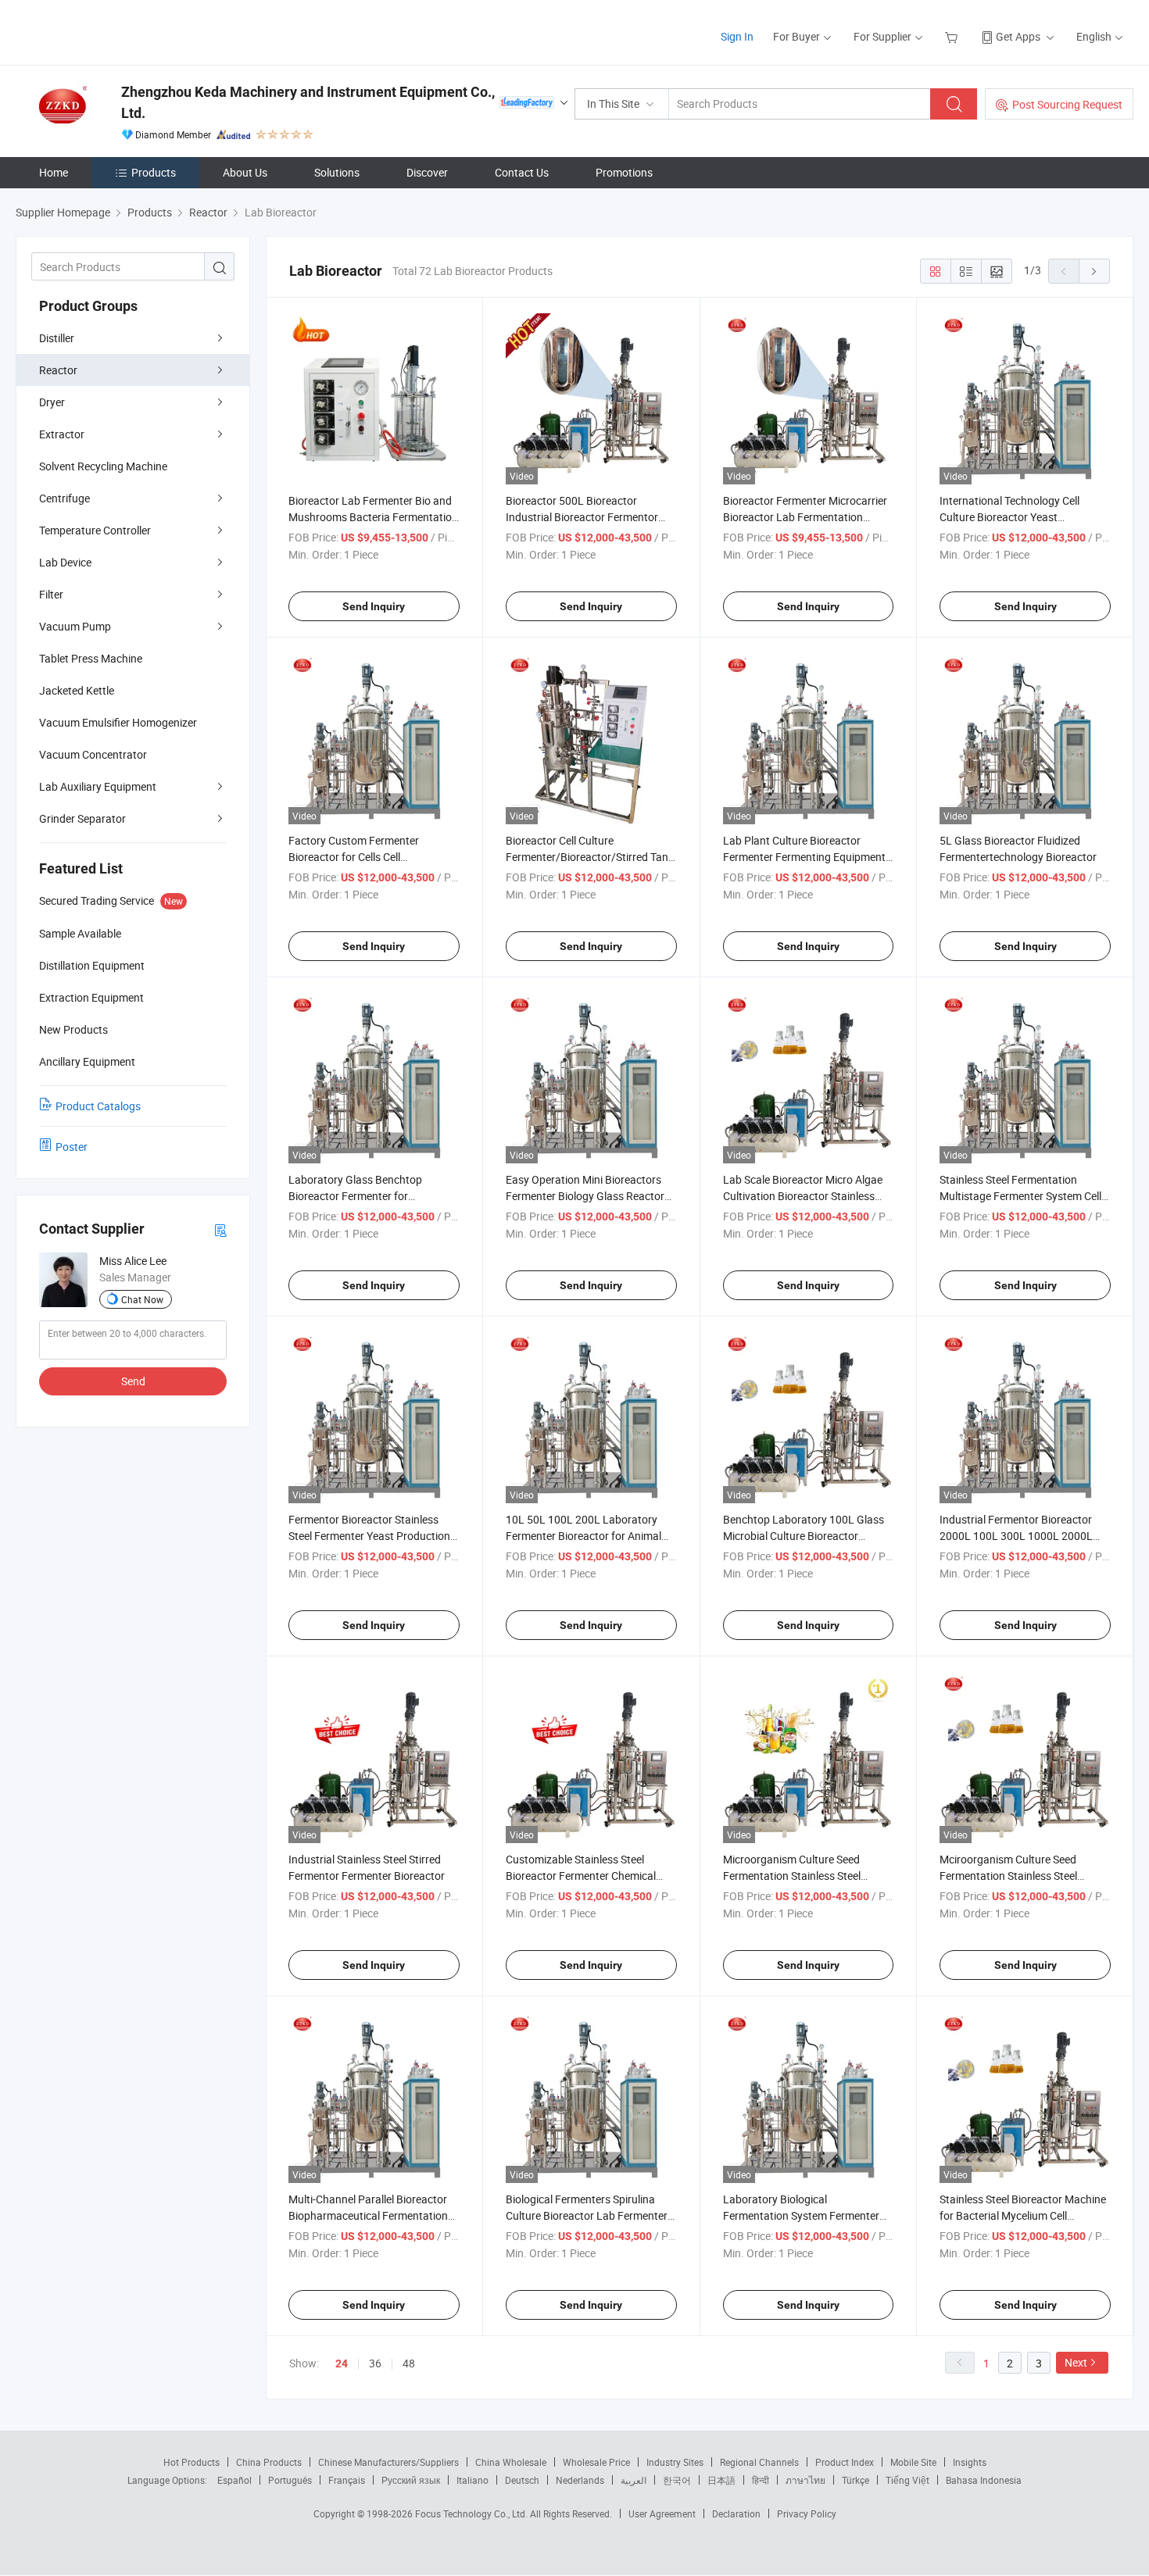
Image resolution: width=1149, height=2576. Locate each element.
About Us (245, 172)
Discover (427, 172)
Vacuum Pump (75, 626)
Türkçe (855, 2480)
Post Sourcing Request (1067, 104)
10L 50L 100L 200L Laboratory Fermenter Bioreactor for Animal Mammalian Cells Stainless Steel (583, 1536)
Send (133, 1381)
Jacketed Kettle (77, 690)
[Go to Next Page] (1094, 271)
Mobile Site (913, 2462)
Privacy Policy (807, 2513)
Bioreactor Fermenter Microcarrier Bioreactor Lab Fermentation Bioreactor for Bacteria (805, 517)
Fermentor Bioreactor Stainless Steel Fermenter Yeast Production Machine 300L (369, 1536)
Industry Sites (675, 2462)
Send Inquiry (374, 606)
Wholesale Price (596, 2462)
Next (1076, 2362)
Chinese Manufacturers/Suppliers (388, 2462)
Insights (970, 2462)
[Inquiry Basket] (953, 36)
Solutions (337, 172)
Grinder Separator (82, 818)
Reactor (58, 370)
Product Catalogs (98, 1106)
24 (342, 2363)
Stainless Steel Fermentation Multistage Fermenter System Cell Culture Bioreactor (1020, 1196)
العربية (634, 2480)
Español (234, 2480)
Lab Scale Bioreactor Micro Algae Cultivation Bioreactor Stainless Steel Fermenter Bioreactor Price (803, 1196)
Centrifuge (64, 498)
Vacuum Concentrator (93, 754)
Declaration (736, 2513)
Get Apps (1018, 36)
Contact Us (522, 172)
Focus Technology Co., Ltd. (472, 2513)
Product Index (845, 2462)
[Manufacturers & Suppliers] (116, 31)
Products (154, 172)
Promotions (624, 172)
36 (375, 2363)
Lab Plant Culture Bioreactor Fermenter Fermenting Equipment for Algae (804, 857)
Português (290, 2480)
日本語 (721, 2480)
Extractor (62, 434)
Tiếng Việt (907, 2480)
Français (347, 2480)
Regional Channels (759, 2462)
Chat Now (142, 1299)
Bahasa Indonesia (984, 2480)
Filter (51, 594)
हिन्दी (761, 2480)
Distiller (57, 338)
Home (54, 172)
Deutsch (522, 2480)
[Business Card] (220, 1229)
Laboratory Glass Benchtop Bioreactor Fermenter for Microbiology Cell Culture (355, 1196)
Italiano (472, 2480)
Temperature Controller (95, 530)
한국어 (677, 2480)
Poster (72, 1147)
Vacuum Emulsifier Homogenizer (118, 722)
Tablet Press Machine (91, 658)
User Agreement (662, 2513)
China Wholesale (511, 2462)
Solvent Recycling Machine (103, 466)
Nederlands (580, 2480)
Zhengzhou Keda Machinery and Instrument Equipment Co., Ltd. (308, 102)
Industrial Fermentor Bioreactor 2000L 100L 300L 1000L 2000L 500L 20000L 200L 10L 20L (1016, 1536)
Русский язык (411, 2480)
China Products (269, 2462)
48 (409, 2363)
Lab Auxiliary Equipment (98, 786)
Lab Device (65, 562)
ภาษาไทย (805, 2480)
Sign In (737, 36)
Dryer (52, 402)
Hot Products (191, 2462)
